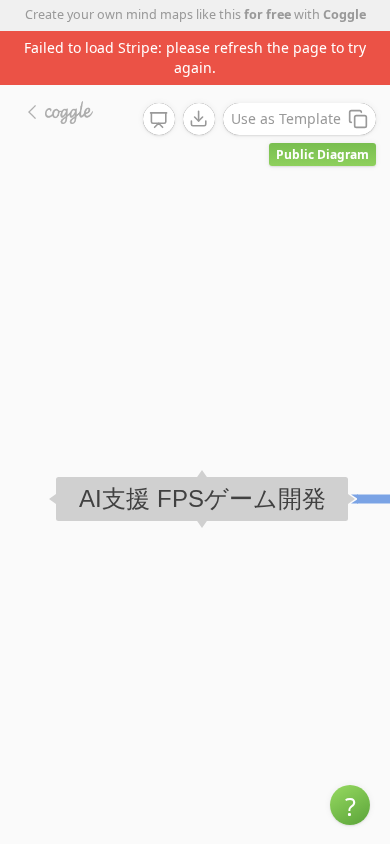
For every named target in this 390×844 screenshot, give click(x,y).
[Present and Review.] (159, 120)
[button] (350, 805)
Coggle (344, 14)
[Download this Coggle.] (199, 119)
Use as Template (286, 118)
